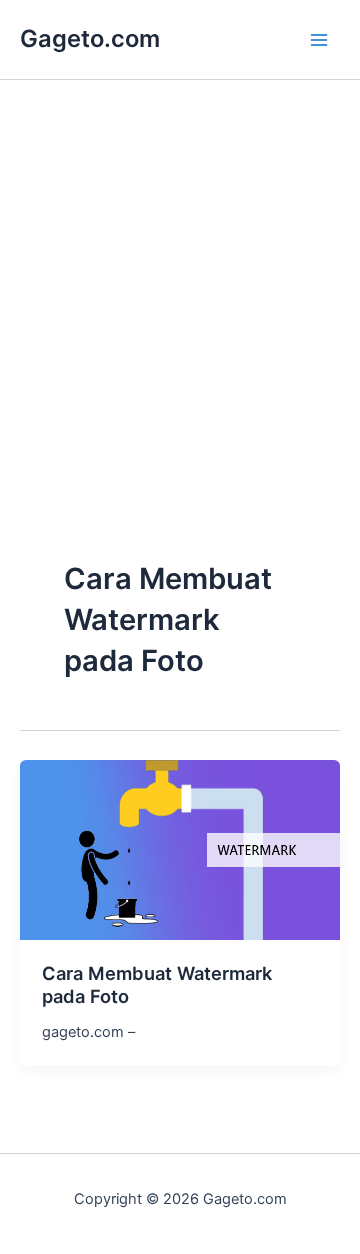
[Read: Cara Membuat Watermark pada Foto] (180, 849)
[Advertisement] (180, 362)
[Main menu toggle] (319, 40)
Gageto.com (90, 38)
